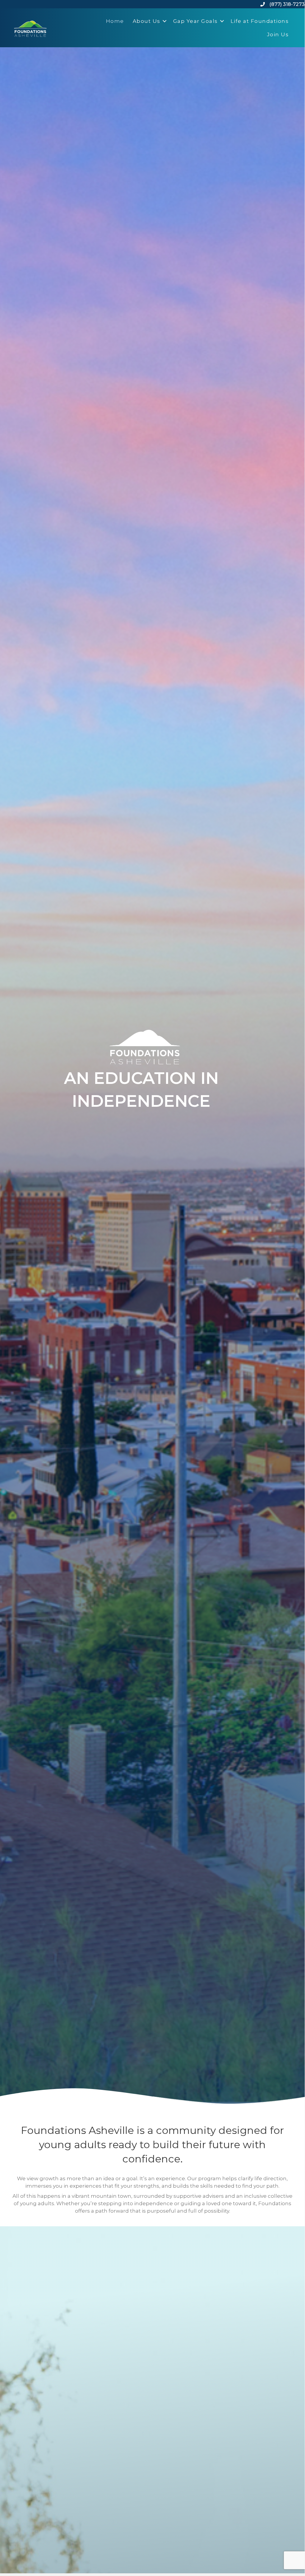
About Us (147, 21)
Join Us (278, 34)
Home (115, 21)
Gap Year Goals (195, 21)
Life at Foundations (260, 21)
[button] (165, 21)
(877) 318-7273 (287, 4)
